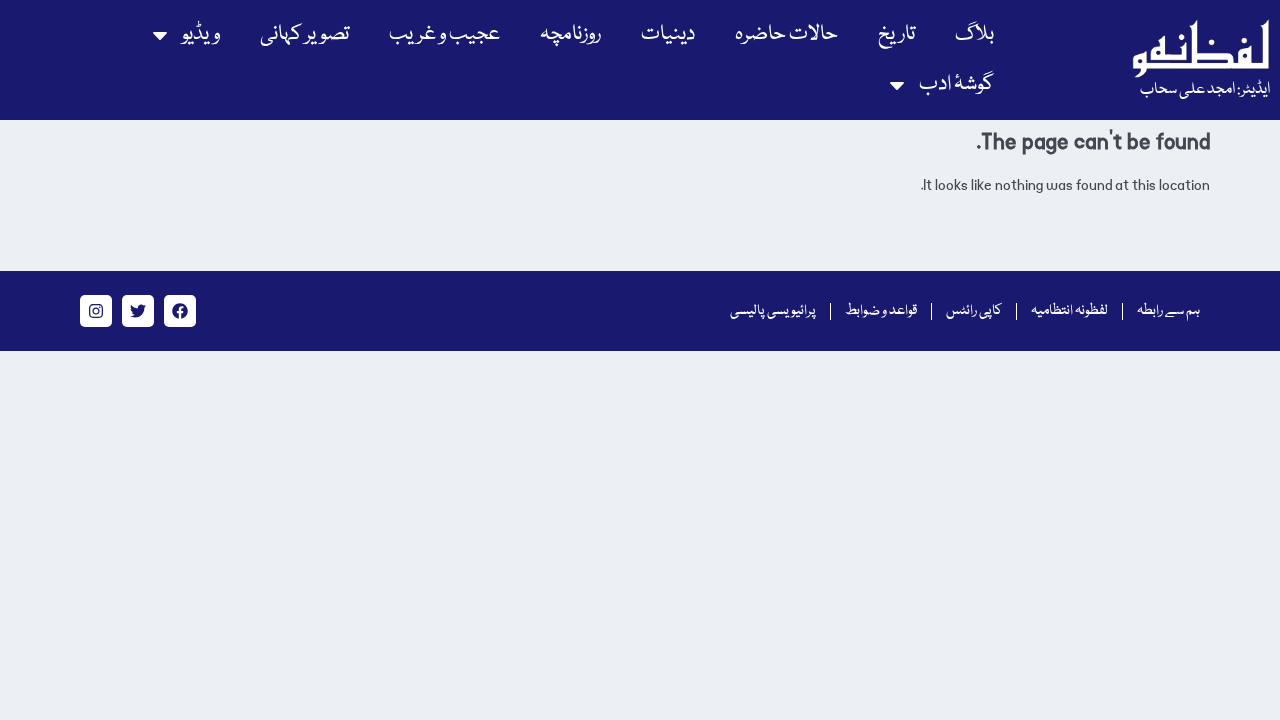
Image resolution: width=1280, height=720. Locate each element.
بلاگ (974, 34)
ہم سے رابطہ (1168, 311)
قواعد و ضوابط (881, 311)
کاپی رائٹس (974, 311)
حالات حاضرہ (786, 34)
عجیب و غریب (444, 34)
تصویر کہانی (304, 34)
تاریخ (896, 34)
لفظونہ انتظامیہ (1069, 311)
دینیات (668, 34)
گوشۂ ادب (956, 84)
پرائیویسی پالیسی (773, 311)
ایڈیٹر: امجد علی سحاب (1205, 90)
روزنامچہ (570, 34)
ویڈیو (201, 34)
